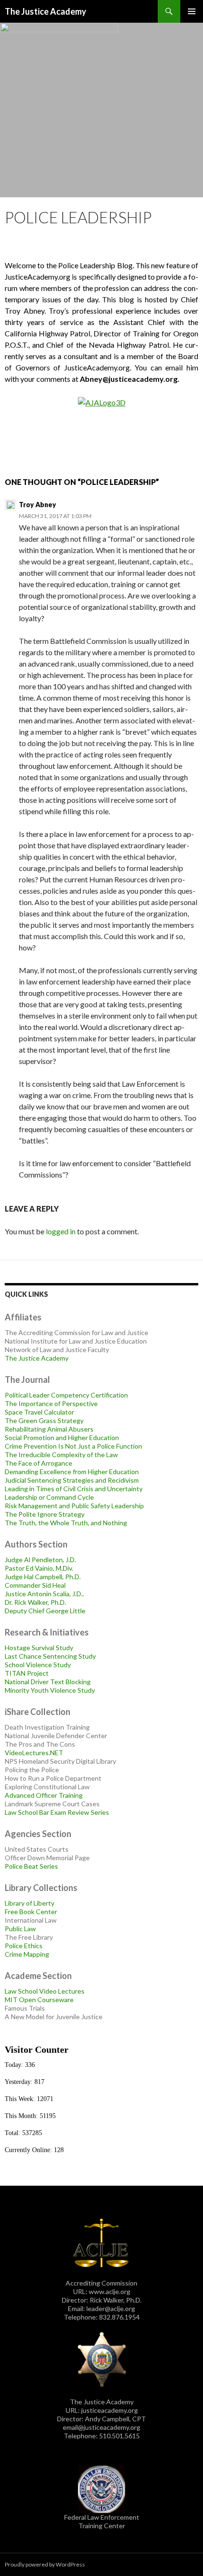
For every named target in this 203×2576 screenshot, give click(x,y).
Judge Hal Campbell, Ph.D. (43, 1577)
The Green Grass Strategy (44, 1420)
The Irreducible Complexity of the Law (61, 1455)
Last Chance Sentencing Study (50, 1656)
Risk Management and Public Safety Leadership (74, 1506)
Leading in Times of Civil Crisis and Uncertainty (74, 1489)
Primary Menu (192, 11)
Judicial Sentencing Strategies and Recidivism (72, 1480)
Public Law (20, 1929)
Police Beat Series (31, 1866)
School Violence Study (38, 1665)
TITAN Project (27, 1673)
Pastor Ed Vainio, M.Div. (39, 1568)
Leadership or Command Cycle (49, 1497)
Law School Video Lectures (45, 1991)
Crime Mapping (27, 1954)
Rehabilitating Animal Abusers (49, 1429)
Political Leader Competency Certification (66, 1395)
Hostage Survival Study (39, 1648)
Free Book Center (31, 1912)
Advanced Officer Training (44, 1795)
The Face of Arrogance (38, 1463)
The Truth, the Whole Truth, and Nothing (66, 1523)
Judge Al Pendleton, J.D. (40, 1560)
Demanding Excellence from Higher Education (72, 1472)
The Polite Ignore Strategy (45, 1514)
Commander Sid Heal (35, 1585)
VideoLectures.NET (34, 1753)
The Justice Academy (46, 11)
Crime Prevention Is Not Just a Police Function (73, 1446)
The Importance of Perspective (51, 1403)
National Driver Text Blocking (48, 1682)
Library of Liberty (30, 1903)
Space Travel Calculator (39, 1412)
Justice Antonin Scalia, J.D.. (44, 1594)
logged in (61, 1231)
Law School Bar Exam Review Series (57, 1812)
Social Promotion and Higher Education (62, 1437)
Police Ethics (24, 1946)
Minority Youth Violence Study (50, 1690)
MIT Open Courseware (39, 2000)
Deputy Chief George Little (45, 1611)
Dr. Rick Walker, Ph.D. (35, 1602)
